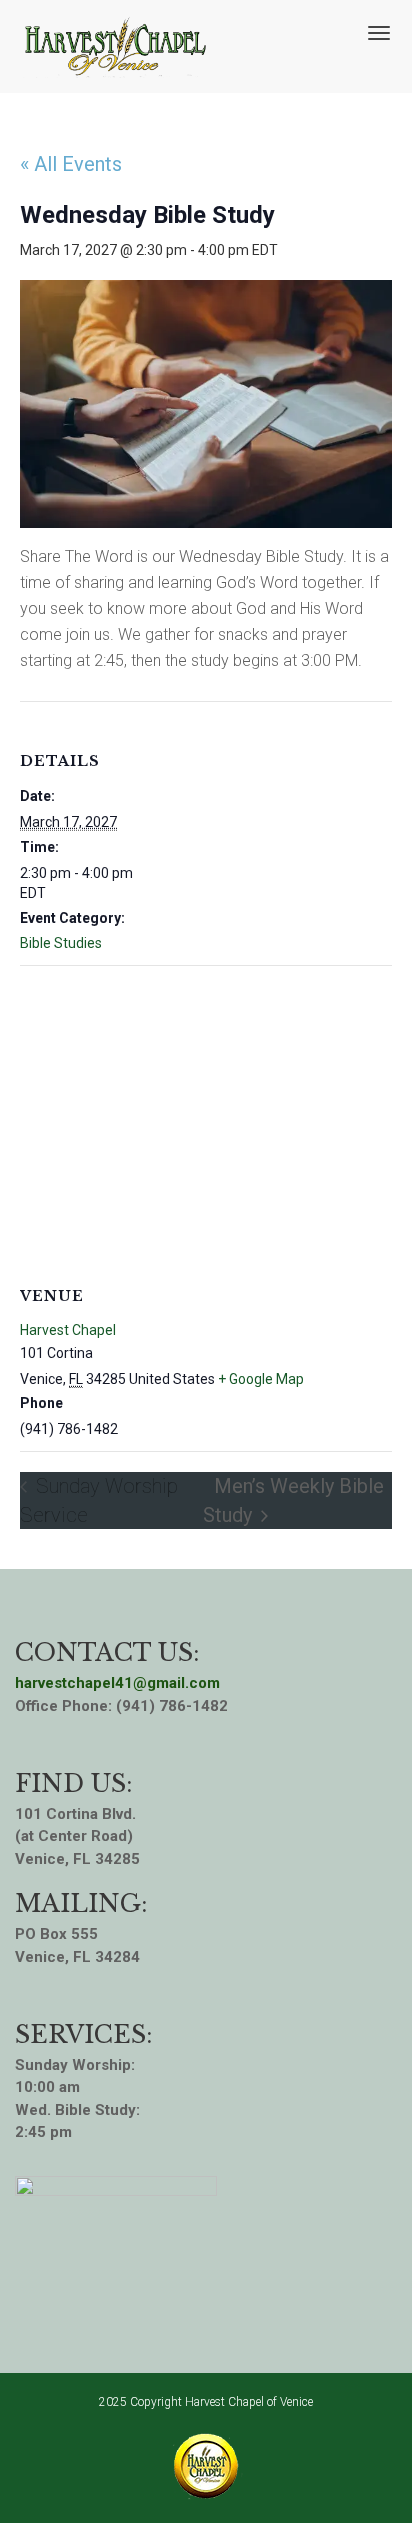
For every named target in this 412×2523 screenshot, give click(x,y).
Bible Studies (61, 943)
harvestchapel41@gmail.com (117, 1683)
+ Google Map (261, 1379)
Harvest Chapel (68, 1330)
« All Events (71, 164)
